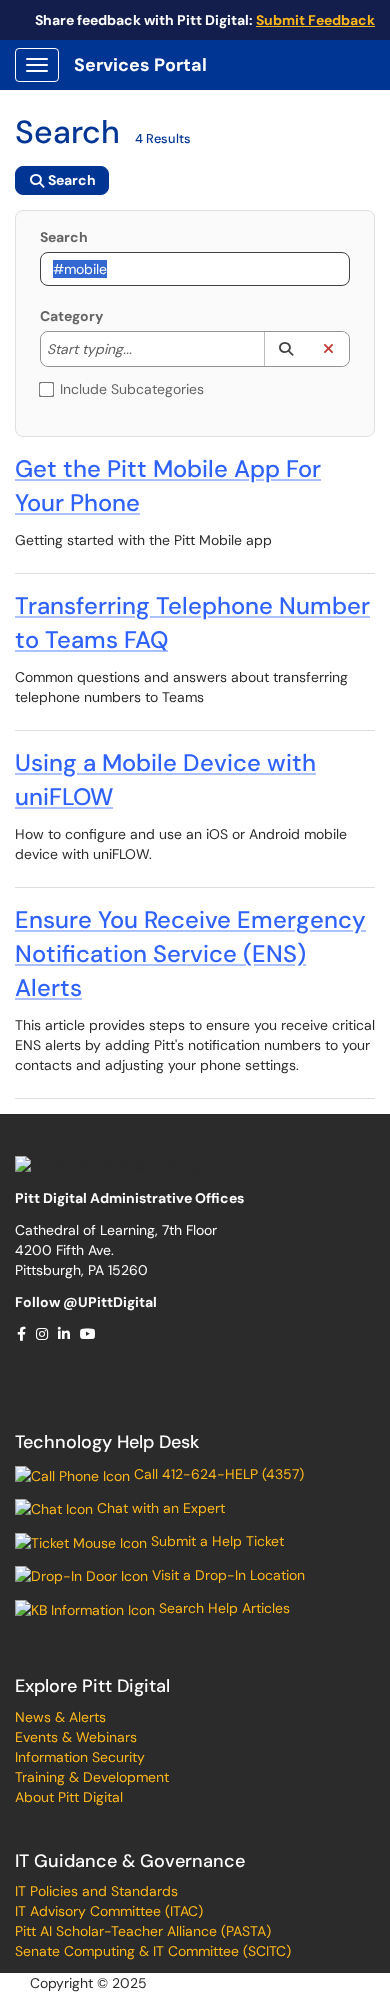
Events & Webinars (76, 1737)
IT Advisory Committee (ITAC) (109, 1911)
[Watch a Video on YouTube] (89, 1334)
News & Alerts (60, 1717)
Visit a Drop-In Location (226, 1575)
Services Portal (140, 65)
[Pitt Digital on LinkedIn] (65, 1334)
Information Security (80, 1757)
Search (64, 237)
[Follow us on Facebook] (22, 1334)
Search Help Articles (222, 1608)
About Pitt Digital (69, 1797)
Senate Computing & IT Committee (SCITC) (153, 1951)
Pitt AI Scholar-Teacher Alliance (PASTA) (143, 1931)
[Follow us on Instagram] (43, 1334)
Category (71, 316)
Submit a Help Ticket (215, 1541)
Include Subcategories (132, 389)
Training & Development (92, 1777)
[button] (285, 349)
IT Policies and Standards (96, 1891)
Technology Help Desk (107, 1442)
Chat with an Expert (159, 1508)
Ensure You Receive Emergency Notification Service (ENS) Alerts (190, 953)
